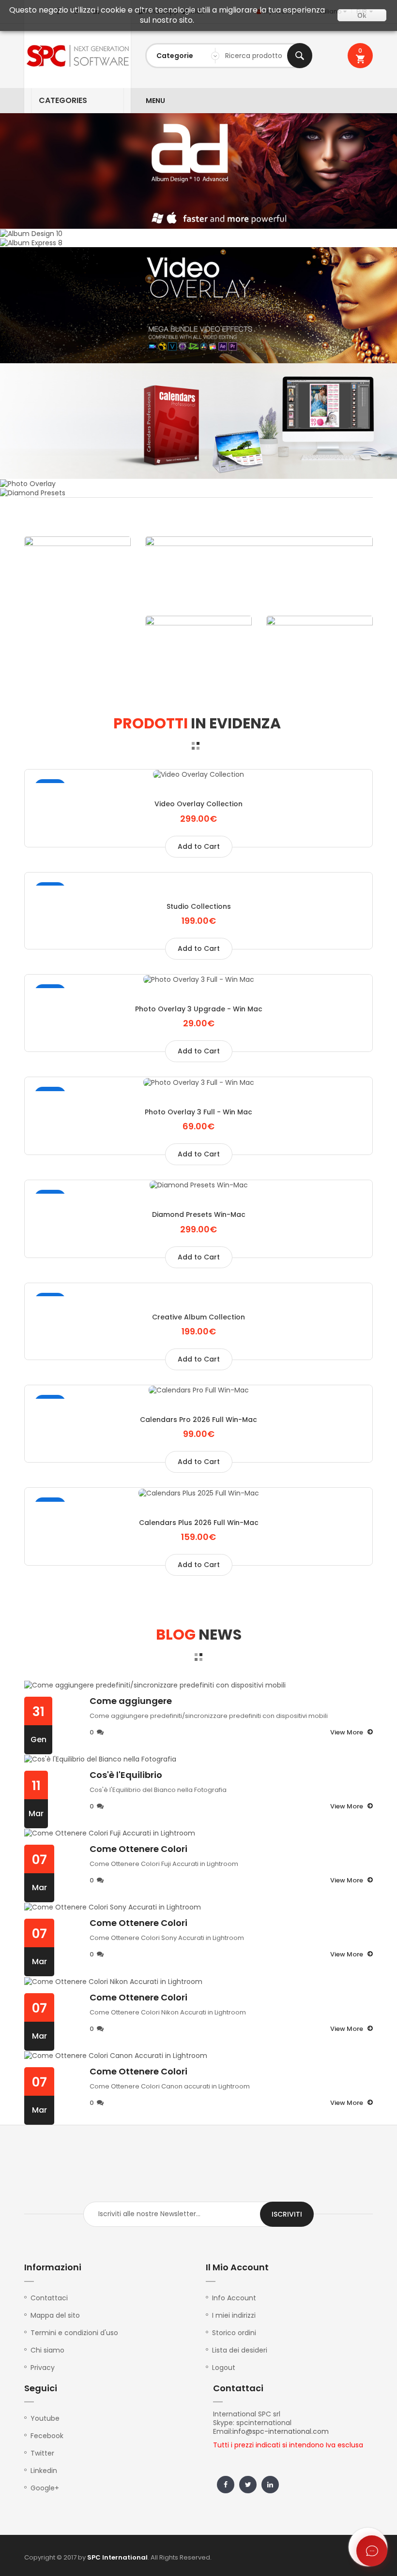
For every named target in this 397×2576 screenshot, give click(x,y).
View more (347, 1732)
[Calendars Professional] (198, 420)
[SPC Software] (77, 56)
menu (155, 101)
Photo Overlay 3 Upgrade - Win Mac (199, 1009)
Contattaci (49, 2298)
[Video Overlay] (198, 305)
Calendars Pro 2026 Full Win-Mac (198, 1420)
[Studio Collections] (198, 877)
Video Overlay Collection (198, 804)
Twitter (42, 2453)
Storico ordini (234, 2333)
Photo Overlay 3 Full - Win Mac (198, 1112)
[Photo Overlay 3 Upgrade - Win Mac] (198, 979)
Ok (362, 15)
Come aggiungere (131, 1701)
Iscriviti (287, 2214)
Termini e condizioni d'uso (74, 2333)
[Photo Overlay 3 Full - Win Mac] (198, 1082)
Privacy (43, 2368)
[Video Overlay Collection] (198, 774)
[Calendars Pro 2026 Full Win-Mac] (198, 1390)
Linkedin (44, 2471)
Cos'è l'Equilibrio (126, 1775)
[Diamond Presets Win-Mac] (198, 1185)
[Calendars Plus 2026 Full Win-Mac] (198, 1492)
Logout (224, 2368)
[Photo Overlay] (28, 483)
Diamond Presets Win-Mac (199, 1214)
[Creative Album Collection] (198, 1288)
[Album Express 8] (31, 242)
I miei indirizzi (234, 2315)
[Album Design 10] (198, 170)
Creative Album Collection (198, 1317)
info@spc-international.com (281, 2431)
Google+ (45, 2488)
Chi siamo (47, 2350)
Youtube (45, 2418)
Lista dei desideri (240, 2350)
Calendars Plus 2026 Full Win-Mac (199, 1523)
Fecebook (47, 2436)
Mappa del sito (55, 2315)
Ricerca (300, 56)
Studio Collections (199, 906)
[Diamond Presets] (33, 492)
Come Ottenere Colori (138, 1849)
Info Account (234, 2298)
